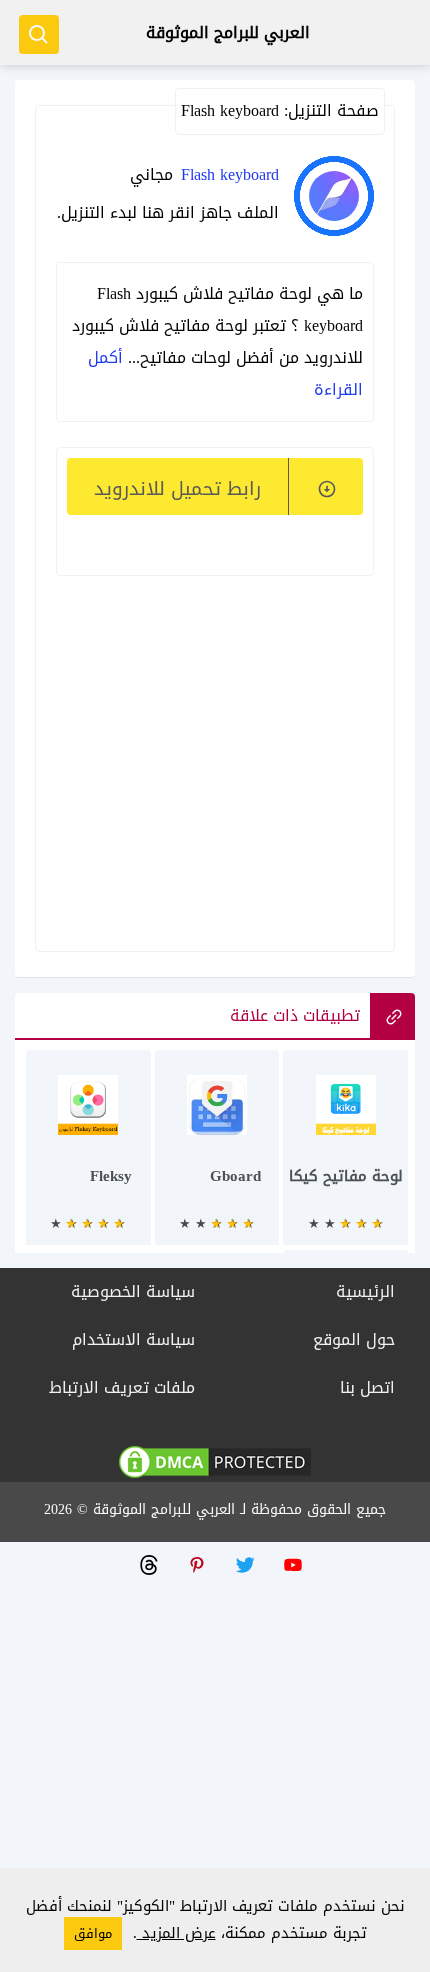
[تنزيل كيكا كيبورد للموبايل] (345, 1157)
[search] (39, 34)
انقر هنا (168, 212)
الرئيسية (365, 1291)
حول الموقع (354, 1339)
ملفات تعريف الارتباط (122, 1387)
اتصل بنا (367, 1387)
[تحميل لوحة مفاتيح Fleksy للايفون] (88, 1157)
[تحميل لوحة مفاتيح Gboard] (217, 1157)
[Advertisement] (215, 736)
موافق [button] (93, 1933)
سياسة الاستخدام (133, 1339)
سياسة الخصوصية (133, 1291)
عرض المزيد (176, 1933)
